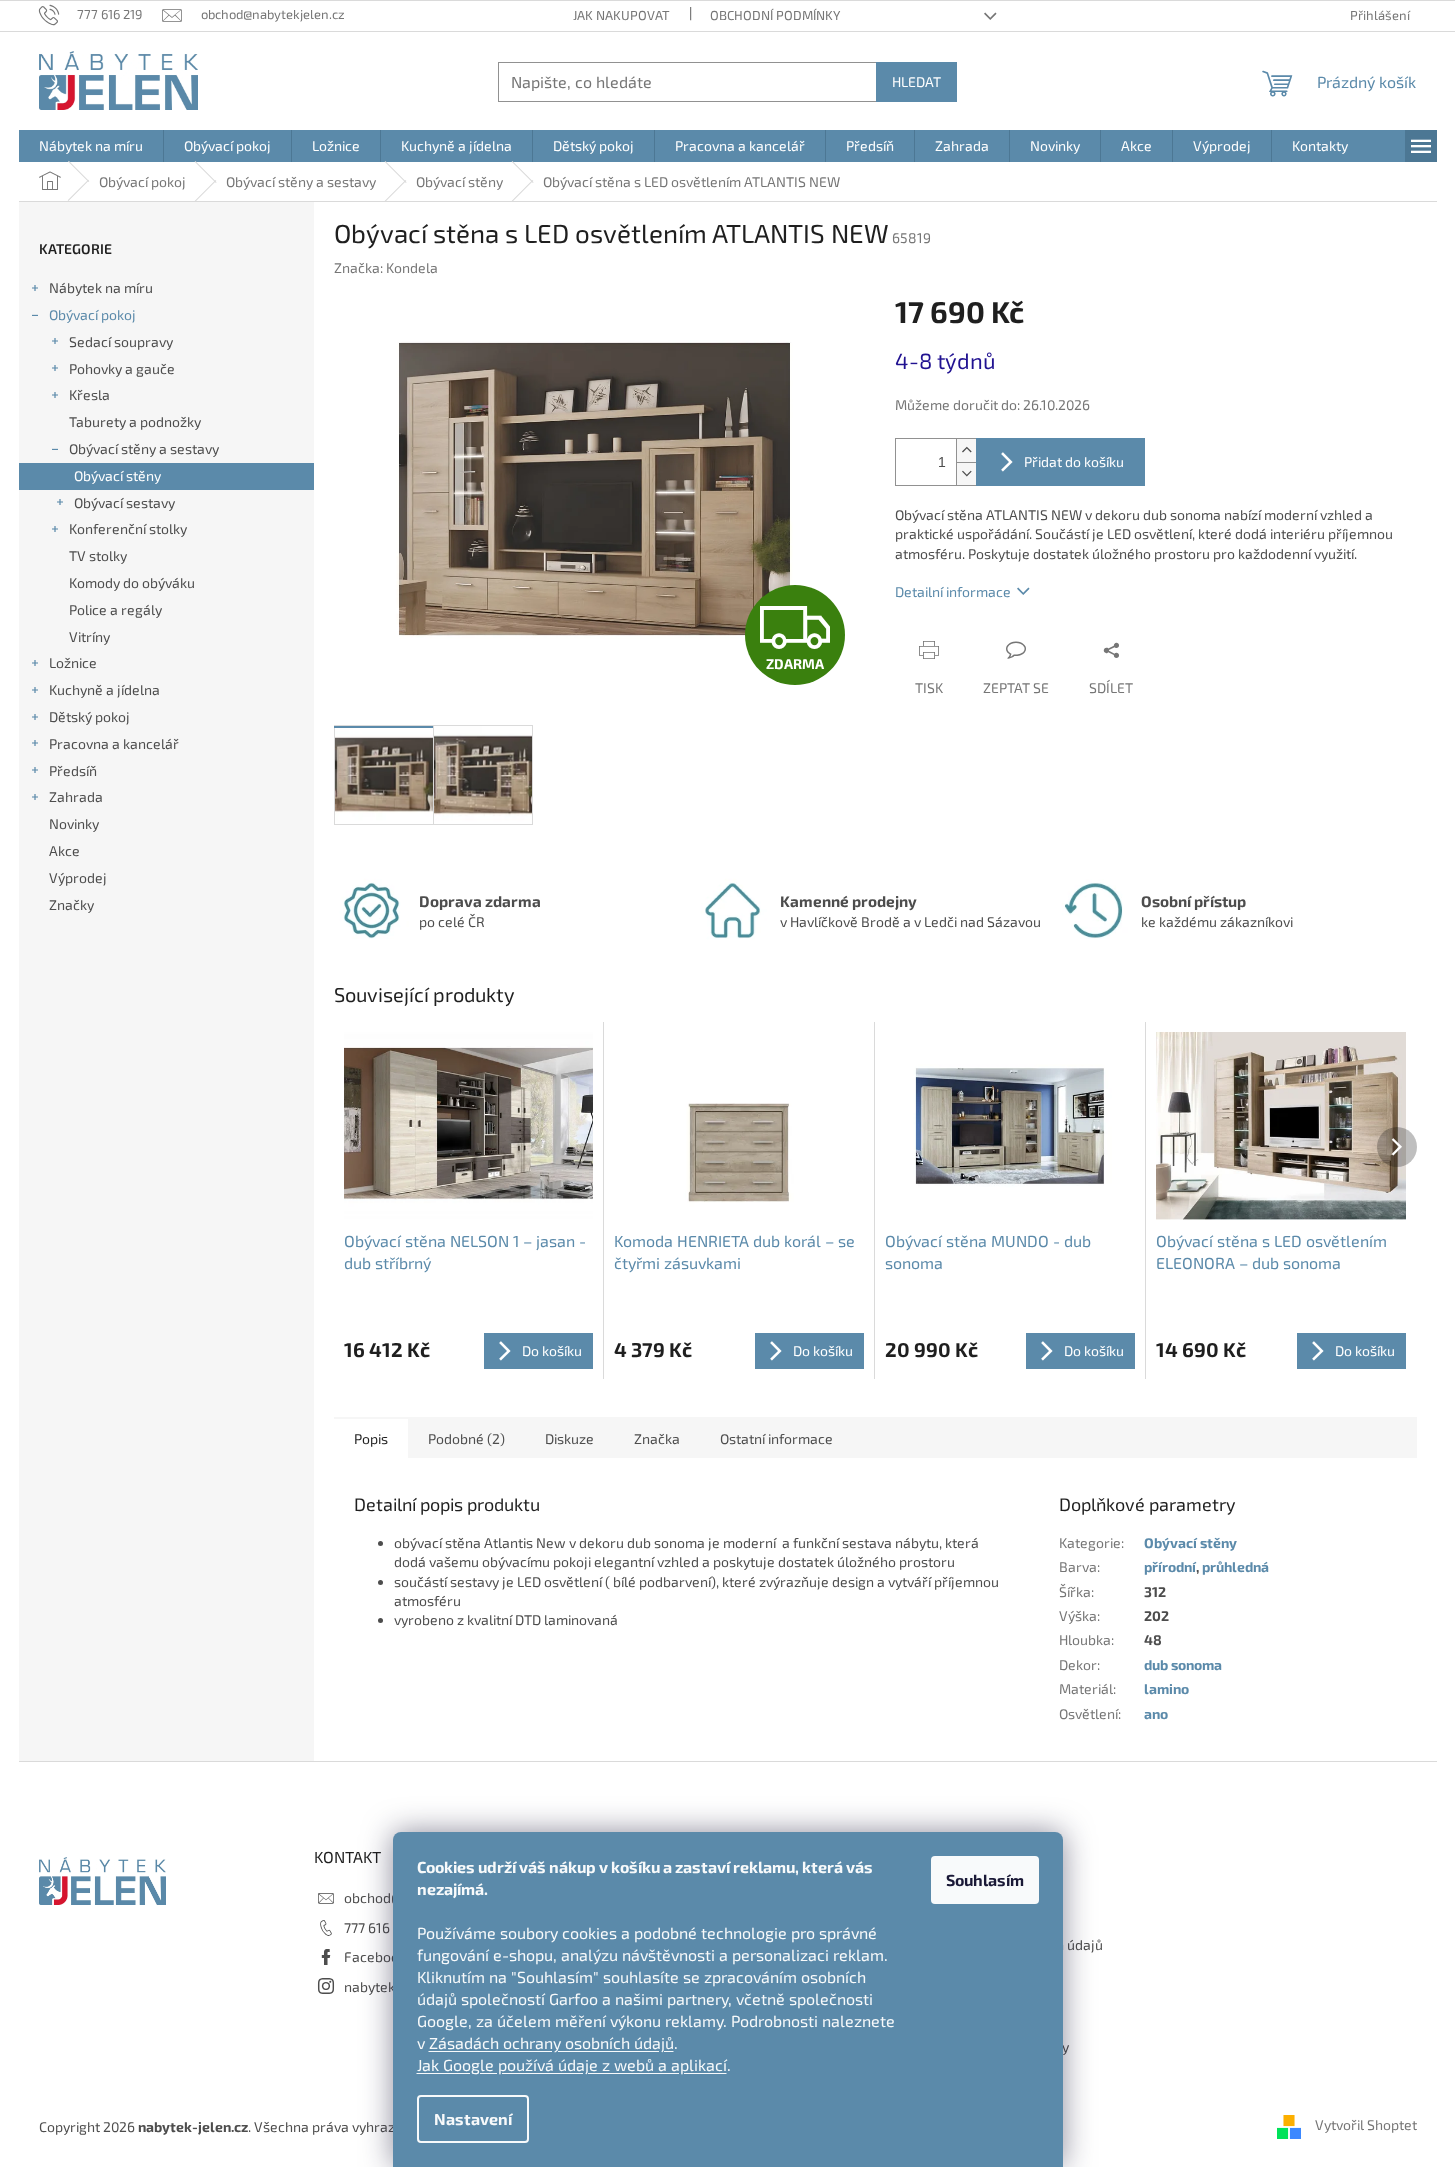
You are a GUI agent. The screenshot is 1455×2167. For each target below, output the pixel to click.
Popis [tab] (371, 1438)
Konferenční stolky (128, 528)
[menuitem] (91, 146)
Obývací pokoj (92, 314)
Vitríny (89, 636)
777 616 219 (379, 1927)
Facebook (375, 1956)
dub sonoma (1183, 1664)
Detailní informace (953, 591)
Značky (71, 904)
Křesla (89, 394)
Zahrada (76, 796)
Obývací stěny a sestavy (144, 448)
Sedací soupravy (121, 341)
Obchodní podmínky (775, 15)
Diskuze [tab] (569, 1438)
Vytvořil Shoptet (1366, 2124)
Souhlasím (985, 1879)
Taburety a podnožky (135, 421)
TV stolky (98, 555)
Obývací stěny (117, 475)
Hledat (916, 81)
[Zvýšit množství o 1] (966, 450)
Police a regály (115, 609)
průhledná (1235, 1566)
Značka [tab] (657, 1438)
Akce (64, 850)
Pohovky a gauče (122, 368)
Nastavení (473, 2118)
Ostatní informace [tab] (776, 1438)
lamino (1166, 1688)
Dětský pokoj (89, 716)
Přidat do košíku (1074, 461)
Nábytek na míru (101, 287)
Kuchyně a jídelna (104, 689)
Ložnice (73, 662)
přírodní (1170, 1566)
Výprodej (78, 877)
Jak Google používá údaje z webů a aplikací (572, 2064)
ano (1156, 1713)
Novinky (74, 823)
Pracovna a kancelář (114, 743)
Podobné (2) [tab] (466, 1438)
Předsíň (73, 770)
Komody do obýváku (132, 582)
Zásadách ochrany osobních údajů (551, 2042)
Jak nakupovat (621, 15)
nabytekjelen (385, 1986)
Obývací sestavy (124, 502)
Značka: (386, 267)
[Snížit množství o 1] (966, 473)
